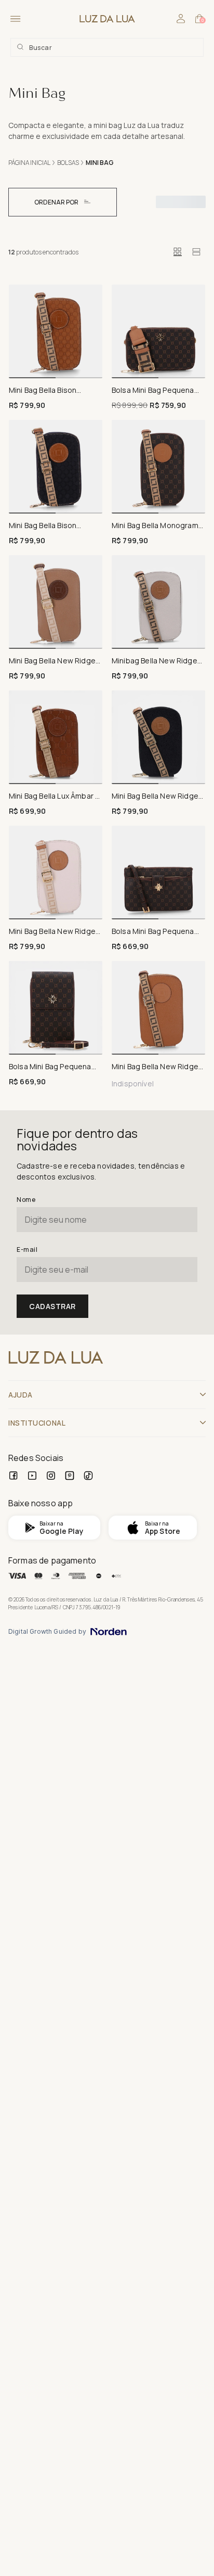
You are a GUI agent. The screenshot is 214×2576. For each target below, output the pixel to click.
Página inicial (29, 163)
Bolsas (68, 163)
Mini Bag (100, 163)
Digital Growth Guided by (47, 1632)
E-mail (27, 1249)
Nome (26, 1200)
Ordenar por (56, 202)
